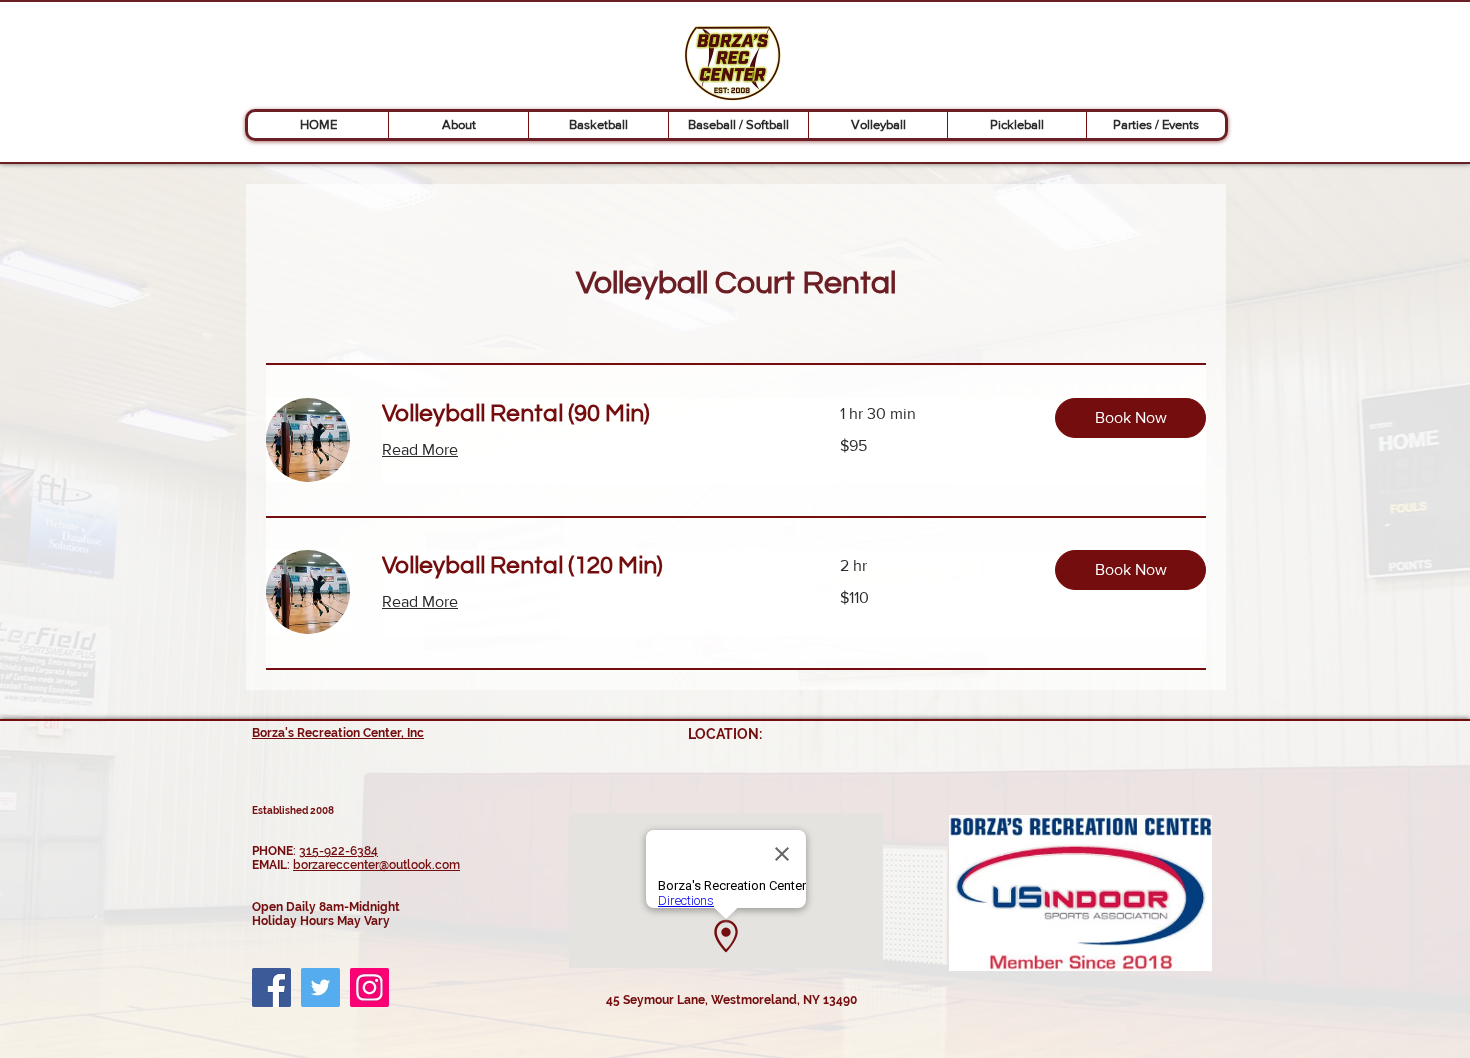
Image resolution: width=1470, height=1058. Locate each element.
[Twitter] (320, 987)
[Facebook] (271, 987)
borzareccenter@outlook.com (376, 865)
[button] (458, 125)
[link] (587, 414)
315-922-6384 (338, 851)
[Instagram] (369, 987)
